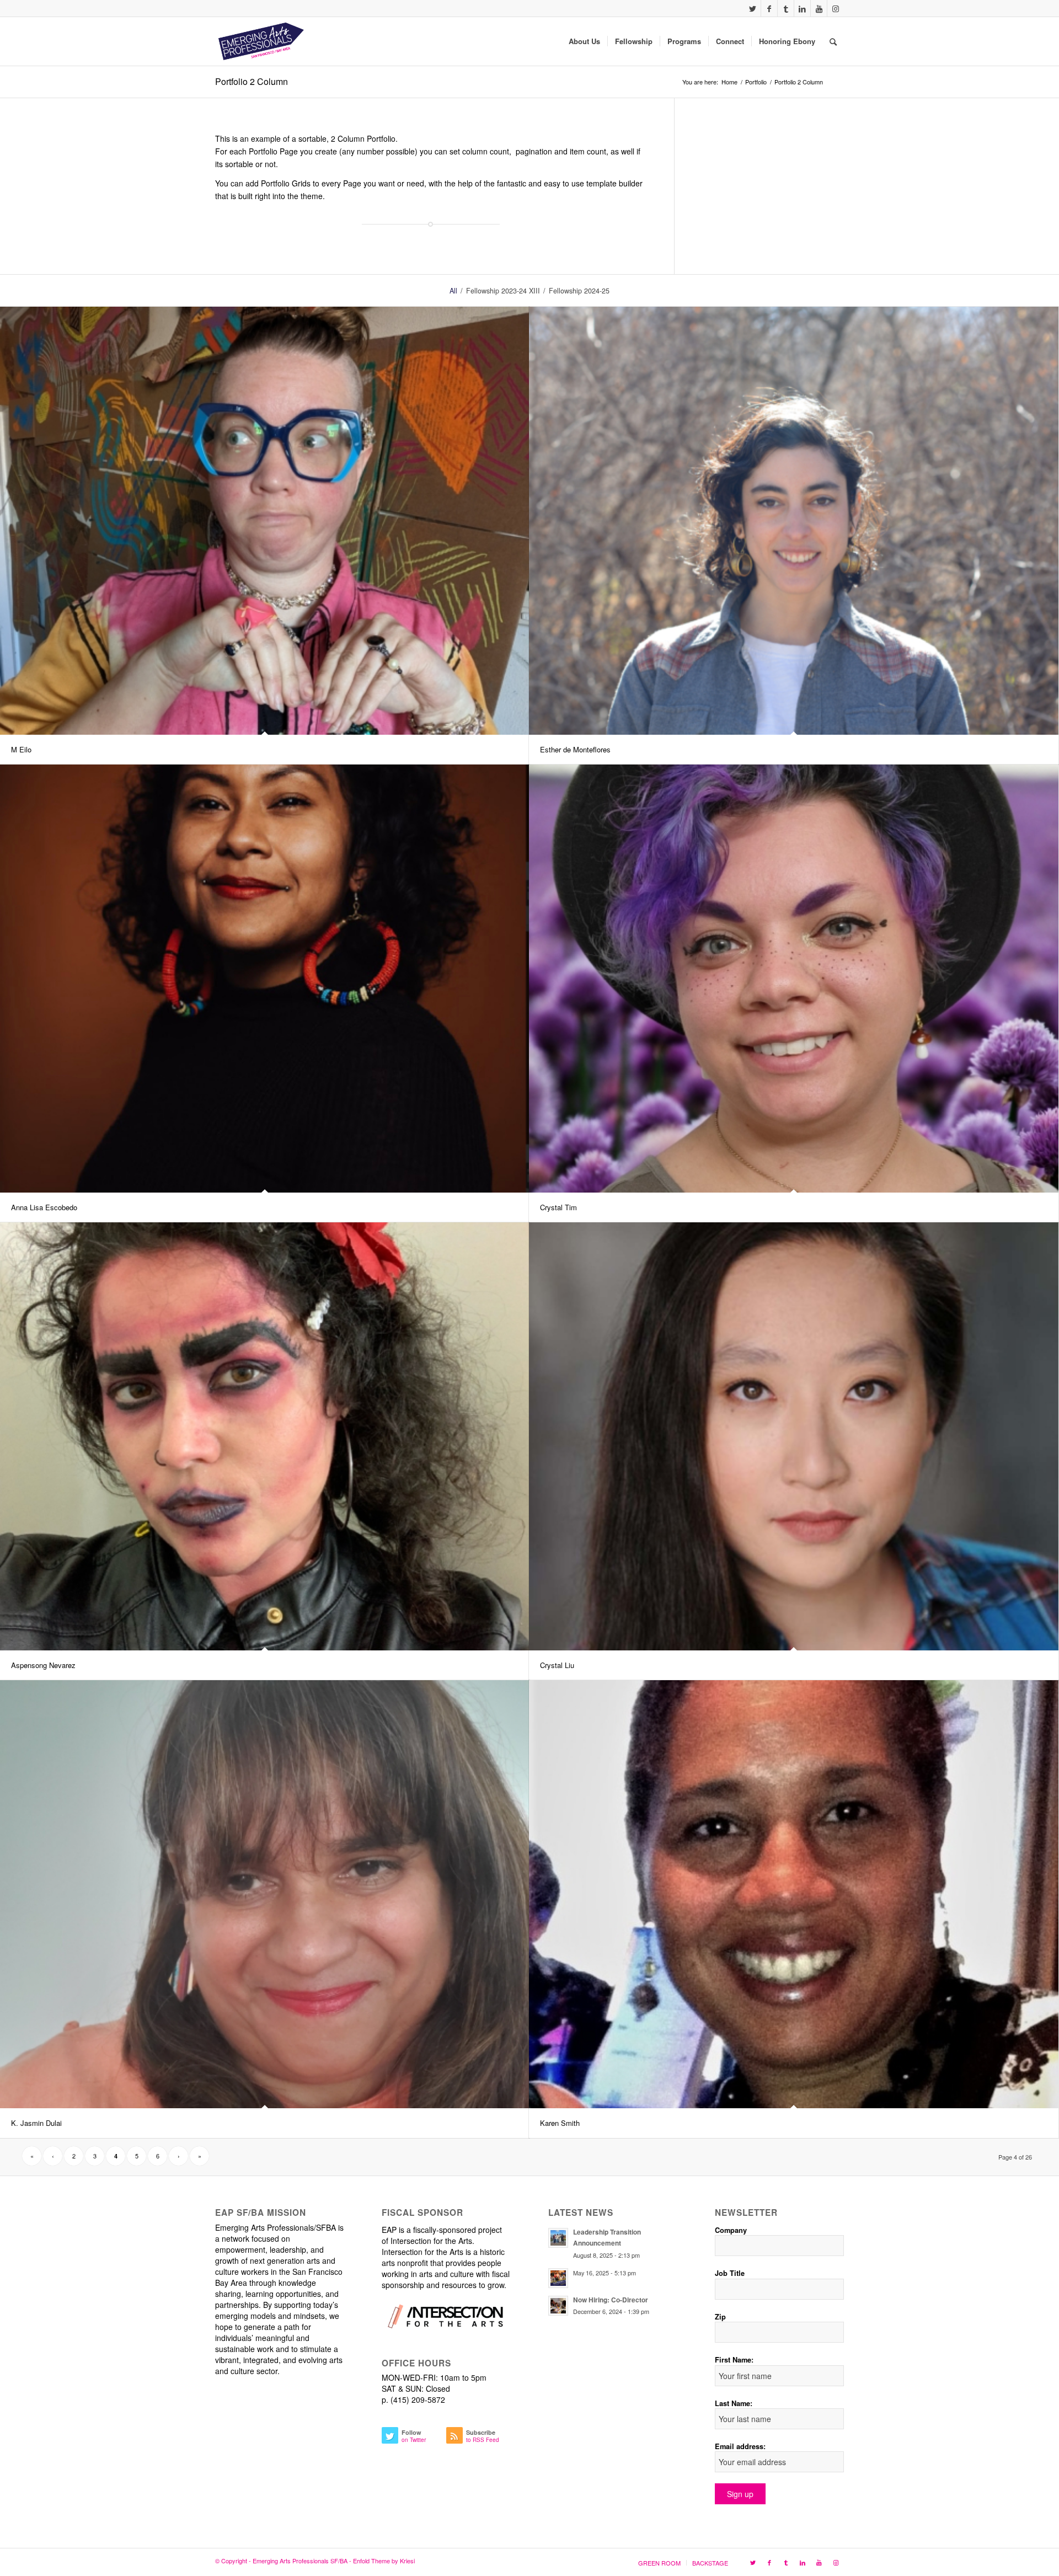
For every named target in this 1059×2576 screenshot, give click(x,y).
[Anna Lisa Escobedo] (265, 979)
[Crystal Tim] (794, 979)
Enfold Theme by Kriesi (384, 2561)
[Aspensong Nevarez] (265, 1436)
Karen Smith (560, 2123)
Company (731, 2230)
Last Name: (734, 2403)
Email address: (740, 2446)
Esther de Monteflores (575, 749)
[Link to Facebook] (769, 8)
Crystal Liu (557, 1665)
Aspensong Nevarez (43, 1665)
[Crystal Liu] (794, 1436)
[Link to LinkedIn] (802, 8)
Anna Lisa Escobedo (44, 1207)
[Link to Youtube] (819, 8)
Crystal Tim (558, 1207)
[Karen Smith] (794, 1894)
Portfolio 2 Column (252, 81)
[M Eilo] (265, 521)
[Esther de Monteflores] (794, 521)
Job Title (730, 2273)
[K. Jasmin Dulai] (265, 1894)
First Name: (734, 2360)
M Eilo (21, 749)
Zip (720, 2317)
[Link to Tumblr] (786, 8)
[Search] (833, 41)
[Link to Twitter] (753, 8)
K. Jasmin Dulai (36, 2123)
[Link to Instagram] (836, 8)
